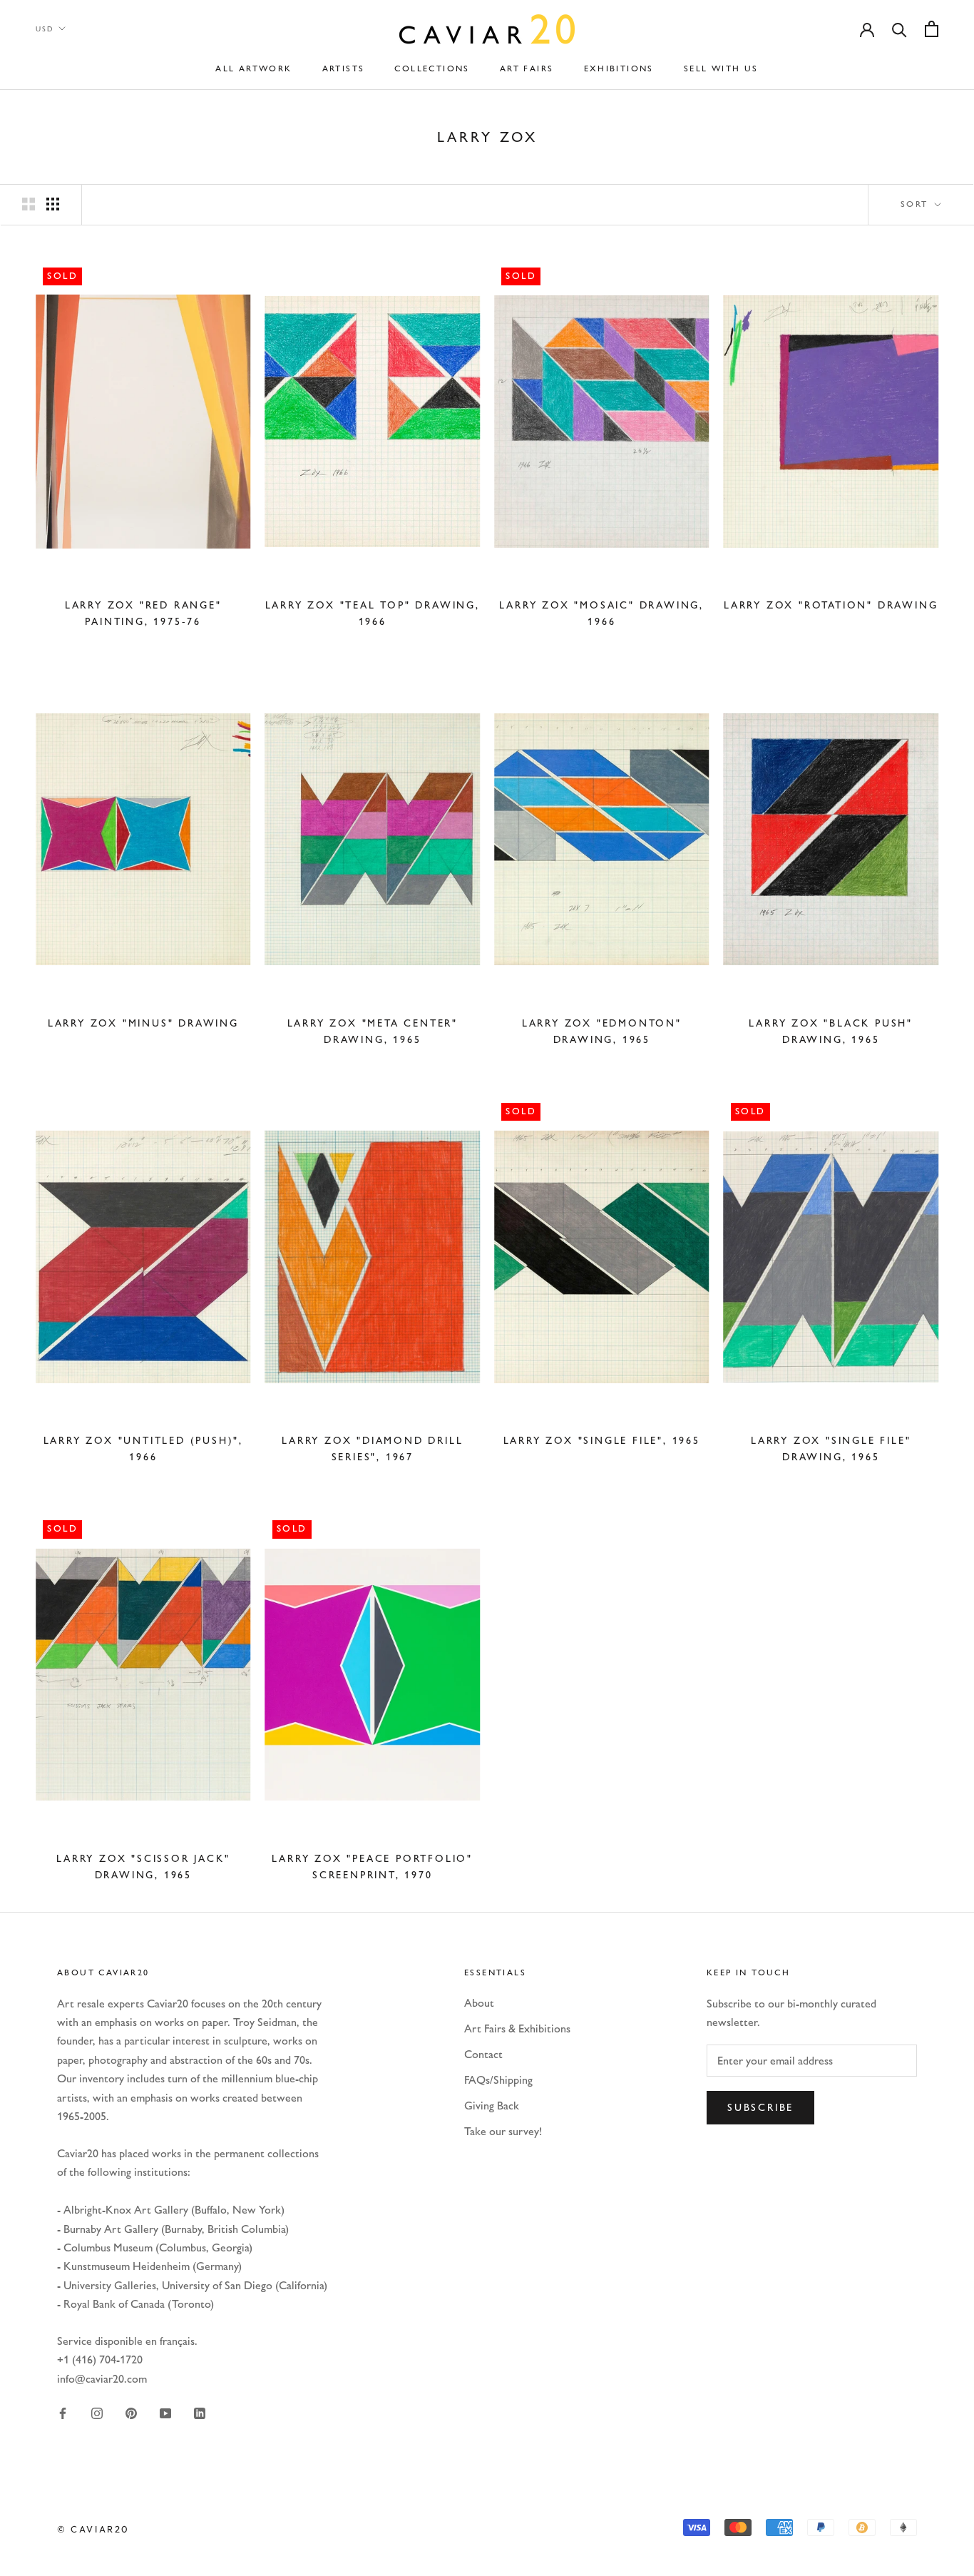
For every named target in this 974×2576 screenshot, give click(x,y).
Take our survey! (503, 2131)
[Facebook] (63, 2412)
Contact (483, 2054)
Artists (344, 68)
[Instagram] (97, 2412)
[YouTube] (165, 2412)
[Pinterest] (131, 2412)
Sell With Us (721, 68)
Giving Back (492, 2106)
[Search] (899, 29)
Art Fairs (527, 68)
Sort (916, 204)
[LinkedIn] (200, 2412)
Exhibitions (619, 68)
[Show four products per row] (53, 204)
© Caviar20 (93, 2529)
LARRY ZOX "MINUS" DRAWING (143, 1023)
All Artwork (253, 68)
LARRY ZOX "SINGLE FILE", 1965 (602, 1441)
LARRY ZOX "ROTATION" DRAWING (831, 605)
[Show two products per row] (29, 204)
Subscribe (760, 2108)
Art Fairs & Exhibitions (517, 2028)
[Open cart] (932, 29)
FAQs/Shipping (498, 2080)
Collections (432, 68)
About (479, 2003)
